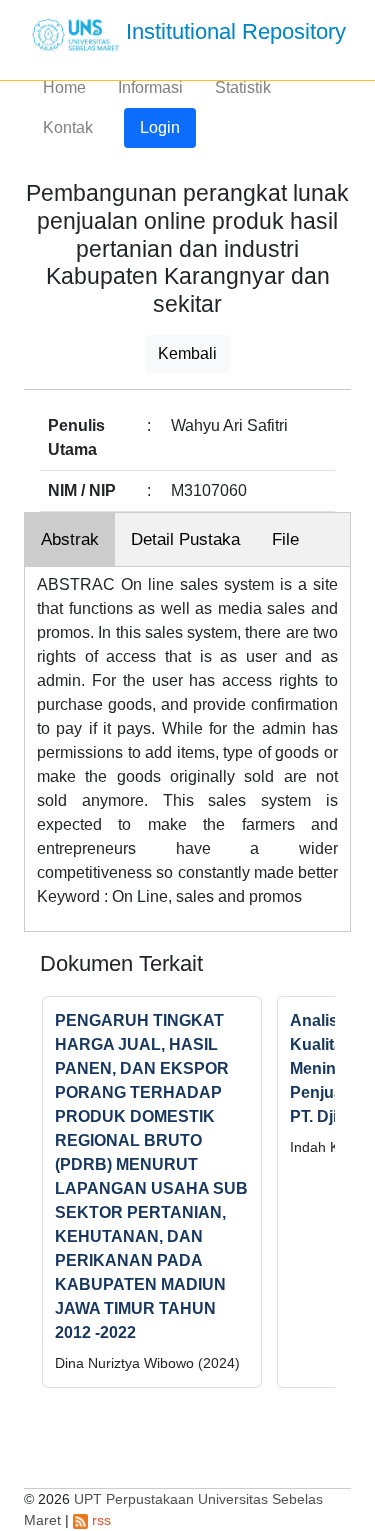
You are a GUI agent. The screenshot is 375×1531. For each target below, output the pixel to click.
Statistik (243, 87)
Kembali (187, 353)
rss (99, 1520)
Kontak (68, 127)
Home (64, 87)
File (285, 539)
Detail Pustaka (185, 539)
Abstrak (70, 539)
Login (160, 127)
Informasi (150, 87)
